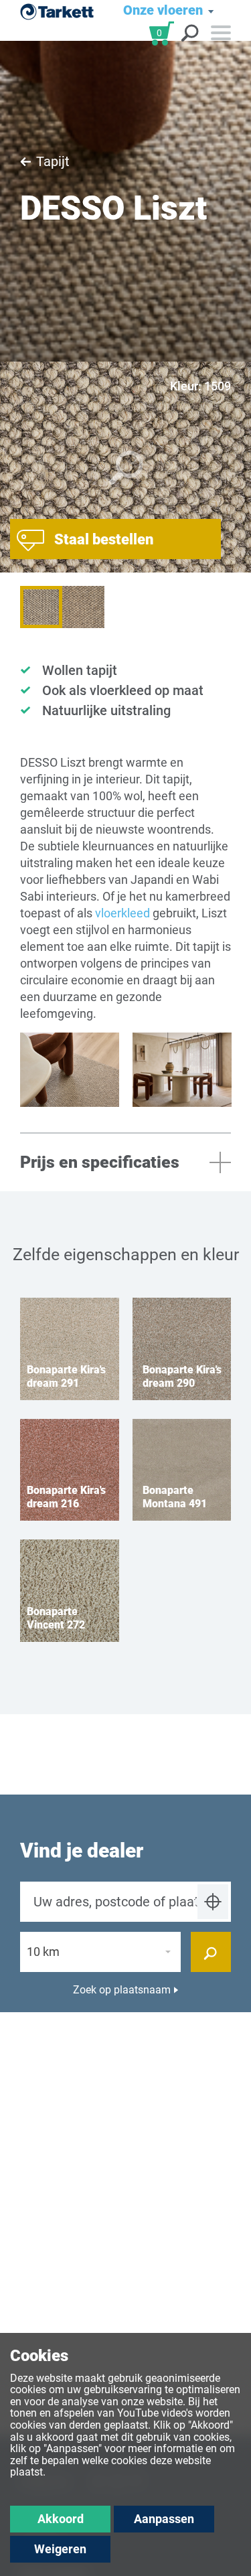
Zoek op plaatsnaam (122, 1990)
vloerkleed (122, 913)
